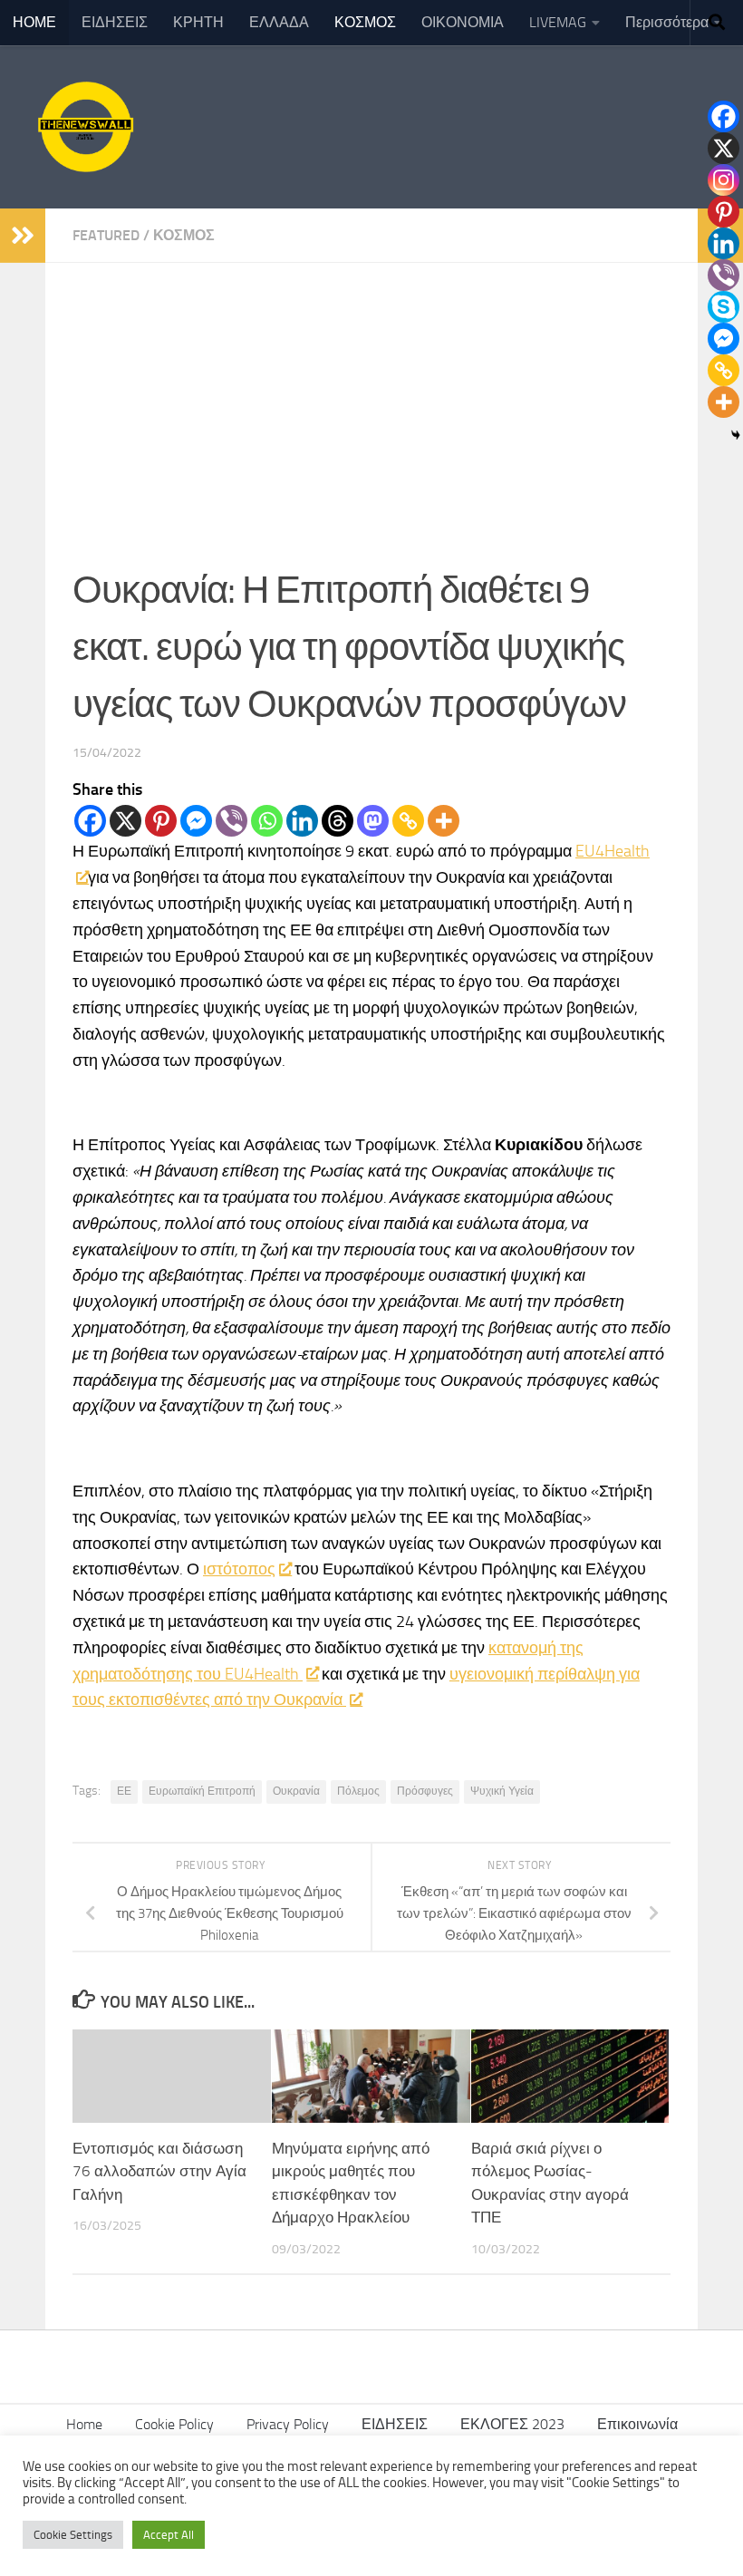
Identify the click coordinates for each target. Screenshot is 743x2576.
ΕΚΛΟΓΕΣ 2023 (512, 2424)
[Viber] (232, 821)
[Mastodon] (373, 821)
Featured (106, 235)
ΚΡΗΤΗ (198, 22)
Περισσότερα (667, 22)
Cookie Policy (174, 2424)
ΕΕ (124, 1791)
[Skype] (724, 307)
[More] (444, 821)
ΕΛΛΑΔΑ (279, 22)
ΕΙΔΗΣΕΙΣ (115, 22)
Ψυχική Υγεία (502, 1791)
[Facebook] (90, 821)
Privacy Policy (288, 2424)
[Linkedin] (302, 821)
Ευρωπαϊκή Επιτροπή (202, 1791)
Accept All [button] (169, 2535)
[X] (125, 821)
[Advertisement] (371, 399)
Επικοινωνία (637, 2424)
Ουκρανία (296, 1791)
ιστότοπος (239, 1569)
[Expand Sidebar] (23, 236)
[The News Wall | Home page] (83, 127)
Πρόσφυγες (425, 1791)
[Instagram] (724, 180)
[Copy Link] (408, 821)
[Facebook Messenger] (196, 821)
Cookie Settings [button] (73, 2535)
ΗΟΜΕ (34, 22)
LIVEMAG (558, 22)
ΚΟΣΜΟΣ (365, 22)
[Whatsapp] (267, 821)
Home (84, 2424)
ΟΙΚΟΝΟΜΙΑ (463, 22)
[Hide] (736, 435)
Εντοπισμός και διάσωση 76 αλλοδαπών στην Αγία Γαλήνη (159, 2171)
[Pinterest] (161, 821)
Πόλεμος (358, 1791)
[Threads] (338, 821)
